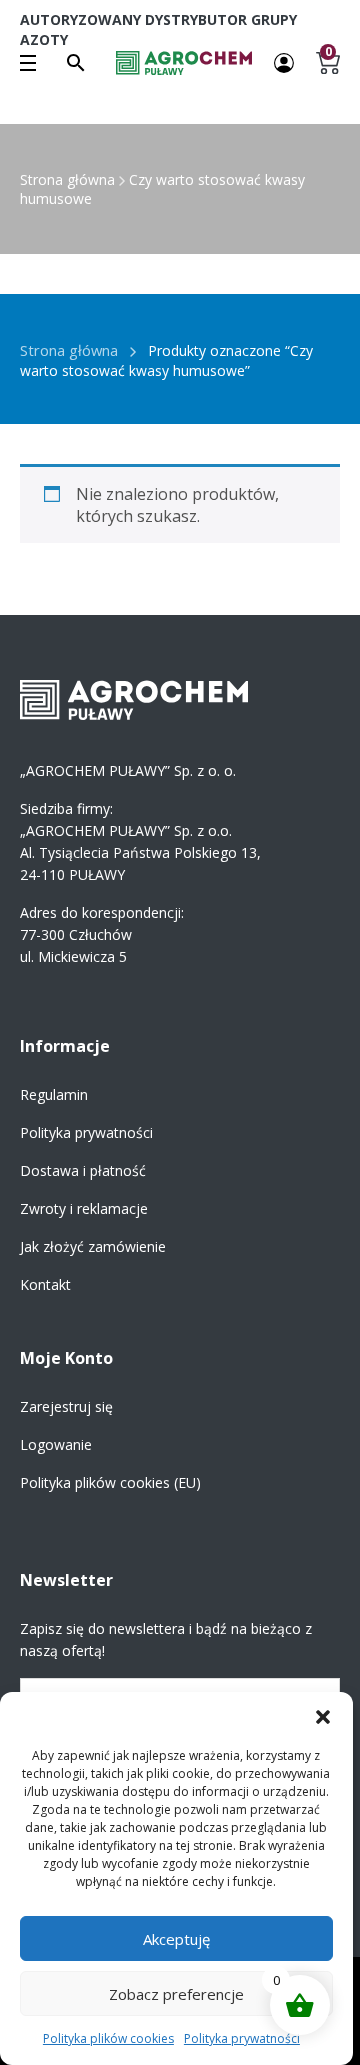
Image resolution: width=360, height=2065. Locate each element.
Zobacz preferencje (176, 1994)
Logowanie (56, 1444)
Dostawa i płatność (83, 1170)
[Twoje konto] (284, 61)
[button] (323, 1717)
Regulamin (54, 1094)
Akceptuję (176, 1939)
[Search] (76, 63)
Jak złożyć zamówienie (93, 1246)
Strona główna (67, 179)
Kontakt (45, 1284)
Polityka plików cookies (108, 2038)
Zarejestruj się (66, 1406)
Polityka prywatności (242, 2038)
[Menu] (28, 63)
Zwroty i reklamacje (84, 1208)
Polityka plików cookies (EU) (110, 1482)
